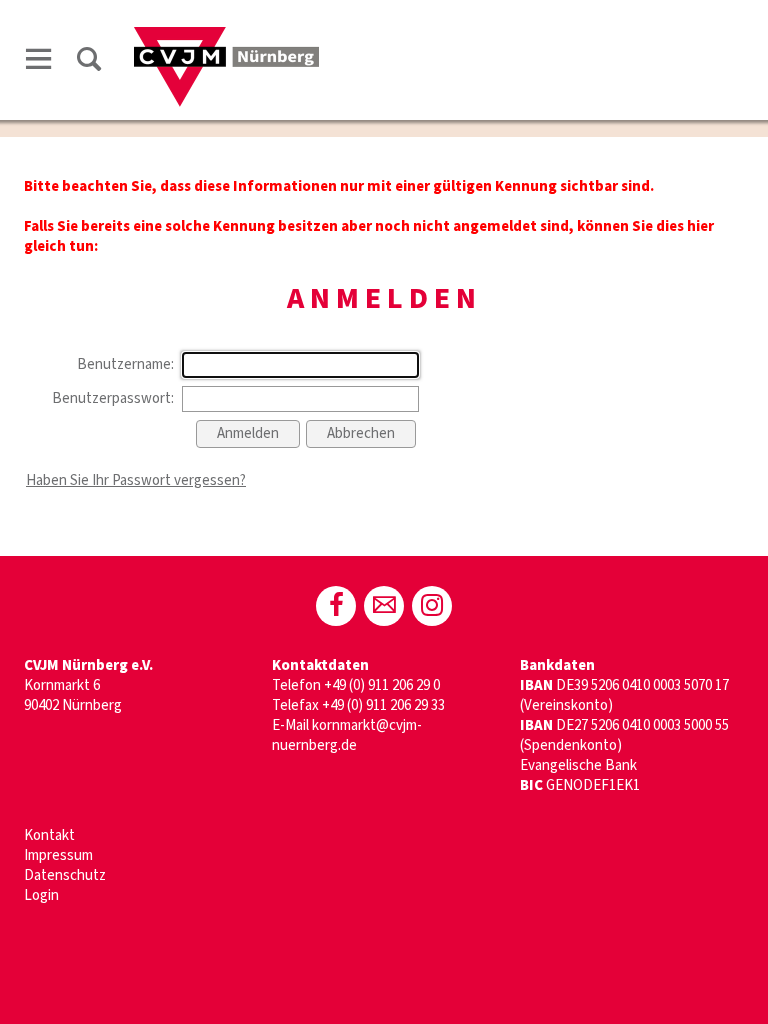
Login (41, 895)
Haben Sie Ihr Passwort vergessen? (136, 480)
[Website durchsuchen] (89, 62)
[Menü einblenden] (39, 62)
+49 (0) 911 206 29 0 (382, 685)
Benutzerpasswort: (113, 398)
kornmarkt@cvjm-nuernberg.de (347, 735)
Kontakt (49, 835)
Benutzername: (125, 364)
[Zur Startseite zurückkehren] (226, 36)
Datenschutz (65, 875)
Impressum (58, 855)
